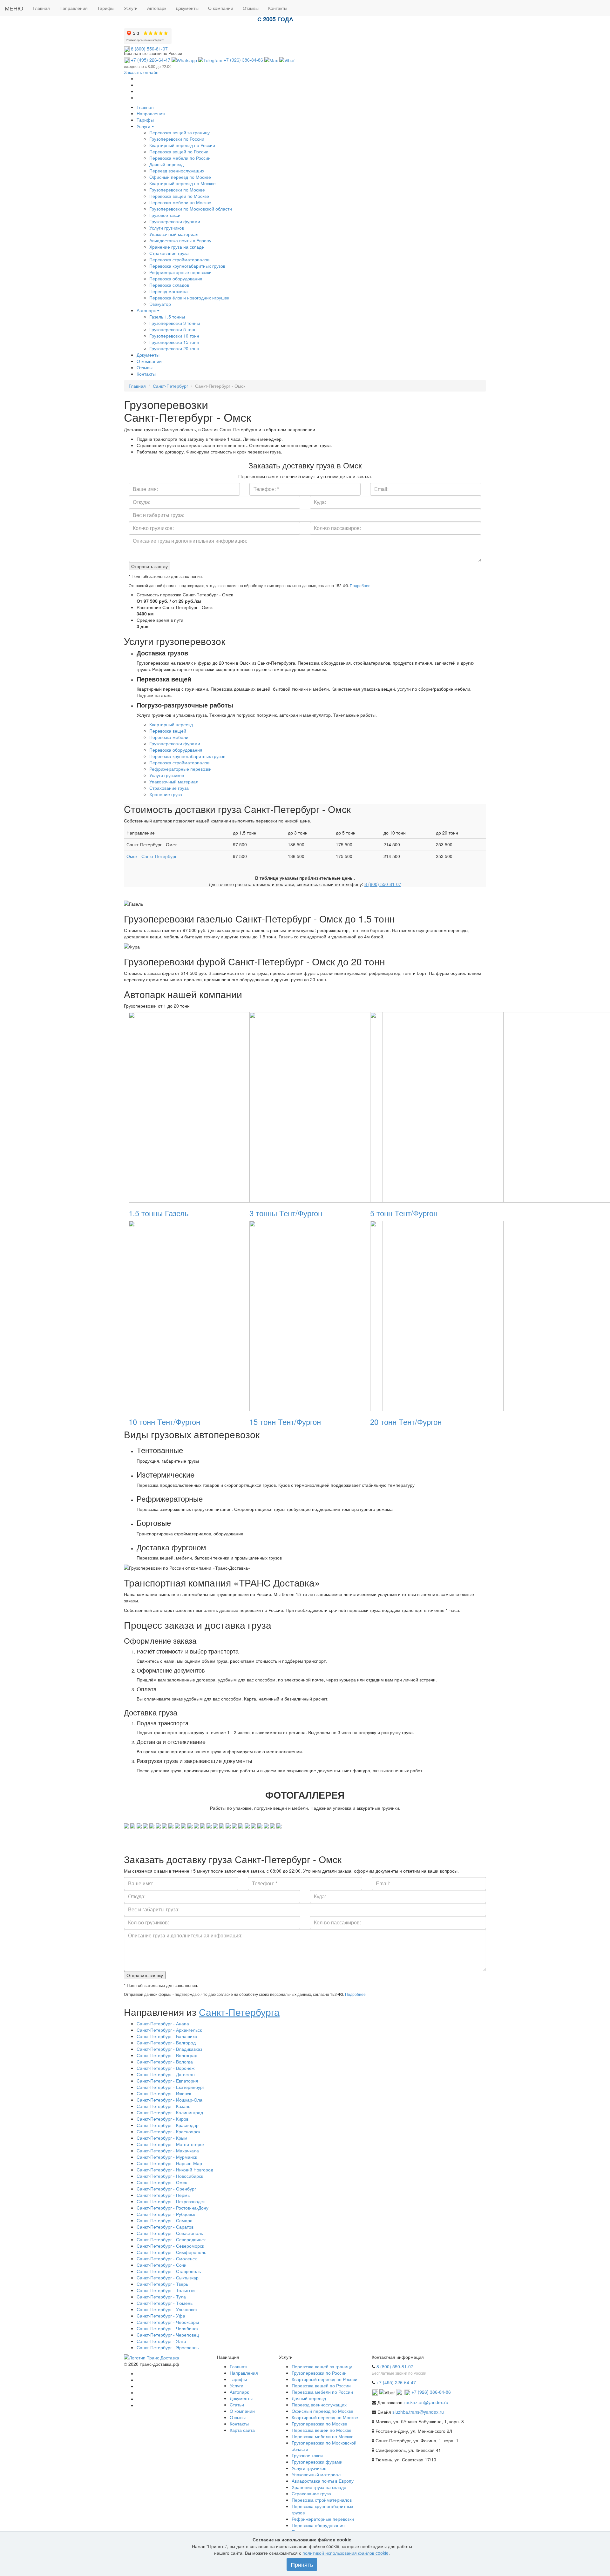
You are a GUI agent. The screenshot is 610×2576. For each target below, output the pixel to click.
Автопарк (147, 310)
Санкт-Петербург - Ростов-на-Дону (173, 2208)
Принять (302, 2564)
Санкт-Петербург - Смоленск (167, 2258)
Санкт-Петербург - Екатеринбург (170, 2087)
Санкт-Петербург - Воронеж (166, 2068)
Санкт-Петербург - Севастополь (170, 2233)
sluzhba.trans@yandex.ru (418, 2412)
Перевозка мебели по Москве (180, 202)
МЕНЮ (14, 8)
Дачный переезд (166, 164)
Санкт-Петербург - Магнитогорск (170, 2144)
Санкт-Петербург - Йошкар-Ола (169, 2100)
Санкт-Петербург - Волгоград (167, 2055)
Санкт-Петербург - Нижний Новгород (175, 2170)
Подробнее (360, 585)
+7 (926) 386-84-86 (243, 60)
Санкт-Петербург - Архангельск (169, 2030)
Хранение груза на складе (177, 247)
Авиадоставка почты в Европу (180, 240)
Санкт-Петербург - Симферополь (171, 2252)
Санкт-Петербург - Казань (163, 2106)
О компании (149, 361)
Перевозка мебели (169, 737)
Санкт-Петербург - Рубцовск (166, 2214)
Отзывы (145, 367)
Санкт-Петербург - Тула (161, 2297)
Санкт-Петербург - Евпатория (167, 2081)
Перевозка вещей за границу (180, 132)
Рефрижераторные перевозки (180, 272)
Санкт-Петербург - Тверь (162, 2284)
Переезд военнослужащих (177, 171)
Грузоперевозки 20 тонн (174, 348)
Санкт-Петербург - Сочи (162, 2265)
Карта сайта (242, 2430)
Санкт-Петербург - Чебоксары (168, 2322)
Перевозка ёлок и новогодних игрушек (189, 298)
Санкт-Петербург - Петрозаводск (171, 2201)
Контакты (146, 374)
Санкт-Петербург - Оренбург (166, 2189)
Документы (148, 355)
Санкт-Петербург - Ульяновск (167, 2309)
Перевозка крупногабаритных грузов (187, 266)
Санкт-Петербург (170, 386)
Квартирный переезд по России (182, 145)
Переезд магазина (169, 291)
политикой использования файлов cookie (346, 2553)
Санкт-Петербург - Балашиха (167, 2036)
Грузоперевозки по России (177, 139)
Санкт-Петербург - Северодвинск (171, 2239)
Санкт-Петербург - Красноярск (168, 2131)
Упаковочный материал (174, 234)
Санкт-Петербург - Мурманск (167, 2157)
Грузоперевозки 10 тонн (174, 336)
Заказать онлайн (141, 72)
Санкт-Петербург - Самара (165, 2220)
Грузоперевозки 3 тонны (175, 323)
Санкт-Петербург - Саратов (165, 2227)
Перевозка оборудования (176, 278)
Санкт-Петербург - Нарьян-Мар (169, 2163)
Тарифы (145, 120)
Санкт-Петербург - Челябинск (167, 2328)
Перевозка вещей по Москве (179, 196)
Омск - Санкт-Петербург (152, 856)
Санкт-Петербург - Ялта (161, 2341)
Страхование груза (169, 253)
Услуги (144, 126)
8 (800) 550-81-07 (149, 49)
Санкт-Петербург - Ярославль (168, 2347)
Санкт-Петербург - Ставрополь (169, 2271)
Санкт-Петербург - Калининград (170, 2112)
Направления (151, 113)
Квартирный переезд (171, 724)
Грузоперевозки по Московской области (191, 209)
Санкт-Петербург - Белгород (166, 2043)
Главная (145, 107)
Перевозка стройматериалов (179, 259)
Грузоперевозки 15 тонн (174, 342)
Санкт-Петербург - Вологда (165, 2062)
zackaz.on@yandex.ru (426, 2402)
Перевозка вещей (168, 731)
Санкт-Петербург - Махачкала (168, 2150)
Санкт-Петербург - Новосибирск (170, 2176)
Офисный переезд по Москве (180, 177)
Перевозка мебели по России (180, 158)
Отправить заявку (149, 566)
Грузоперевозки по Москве (177, 190)
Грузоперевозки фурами (175, 221)
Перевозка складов (169, 285)
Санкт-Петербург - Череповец (168, 2335)
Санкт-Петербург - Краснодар (168, 2125)
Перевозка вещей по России (179, 151)
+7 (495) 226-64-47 (150, 60)
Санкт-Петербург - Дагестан (166, 2074)
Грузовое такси (165, 215)
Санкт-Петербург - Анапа (163, 2023)
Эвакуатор (160, 304)
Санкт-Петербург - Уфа (161, 2316)
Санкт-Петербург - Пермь (163, 2195)
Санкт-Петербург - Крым (162, 2138)
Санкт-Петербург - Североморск (170, 2246)
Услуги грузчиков (167, 228)
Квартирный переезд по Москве (183, 183)
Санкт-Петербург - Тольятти (166, 2290)
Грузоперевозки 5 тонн (173, 329)
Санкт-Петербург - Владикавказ (169, 2049)
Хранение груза (166, 794)
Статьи (237, 2405)
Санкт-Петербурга (239, 2012)
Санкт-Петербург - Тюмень (165, 2303)
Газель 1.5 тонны (167, 317)
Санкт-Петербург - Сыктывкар (168, 2277)
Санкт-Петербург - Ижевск (164, 2093)
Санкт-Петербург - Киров (163, 2119)
